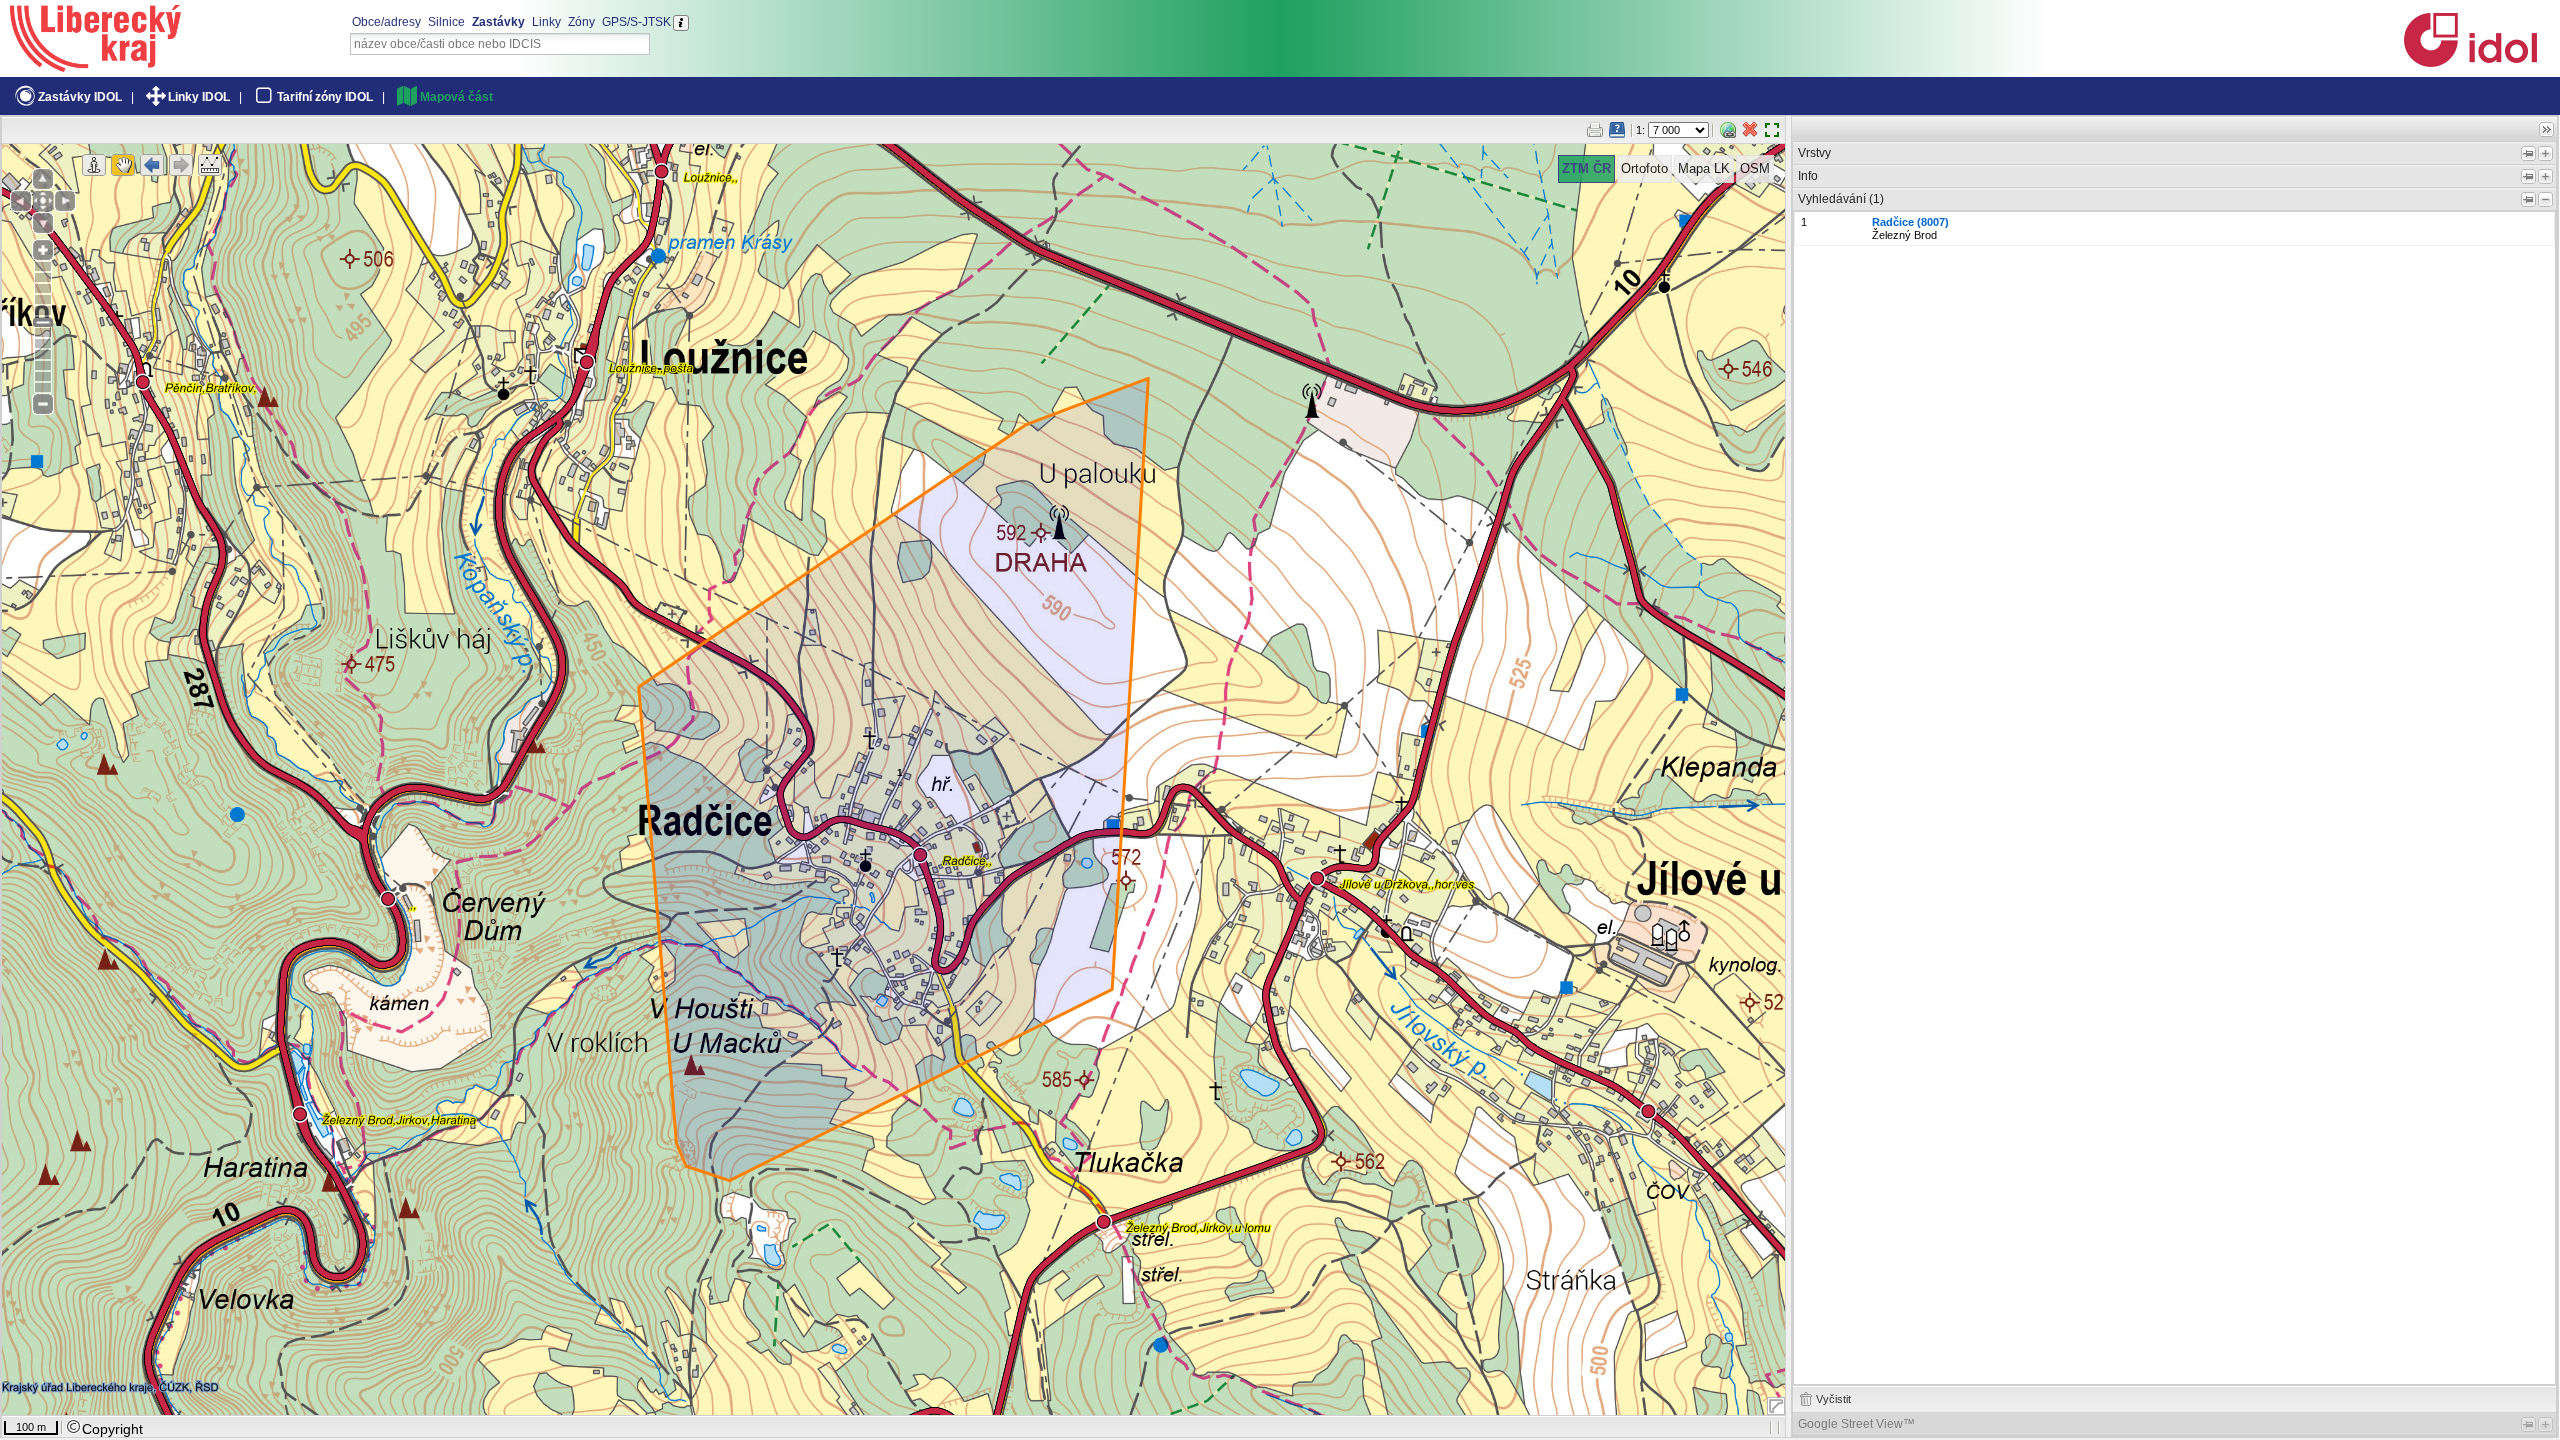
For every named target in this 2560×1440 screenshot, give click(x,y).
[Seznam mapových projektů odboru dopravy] (95, 65)
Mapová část (456, 97)
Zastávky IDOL (80, 97)
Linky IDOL (199, 97)
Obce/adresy (386, 22)
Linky (546, 22)
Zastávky (498, 22)
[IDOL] (2470, 63)
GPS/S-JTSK (636, 22)
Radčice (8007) (1910, 222)
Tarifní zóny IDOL (325, 97)
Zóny (581, 22)
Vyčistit (1833, 1399)
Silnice (446, 22)
